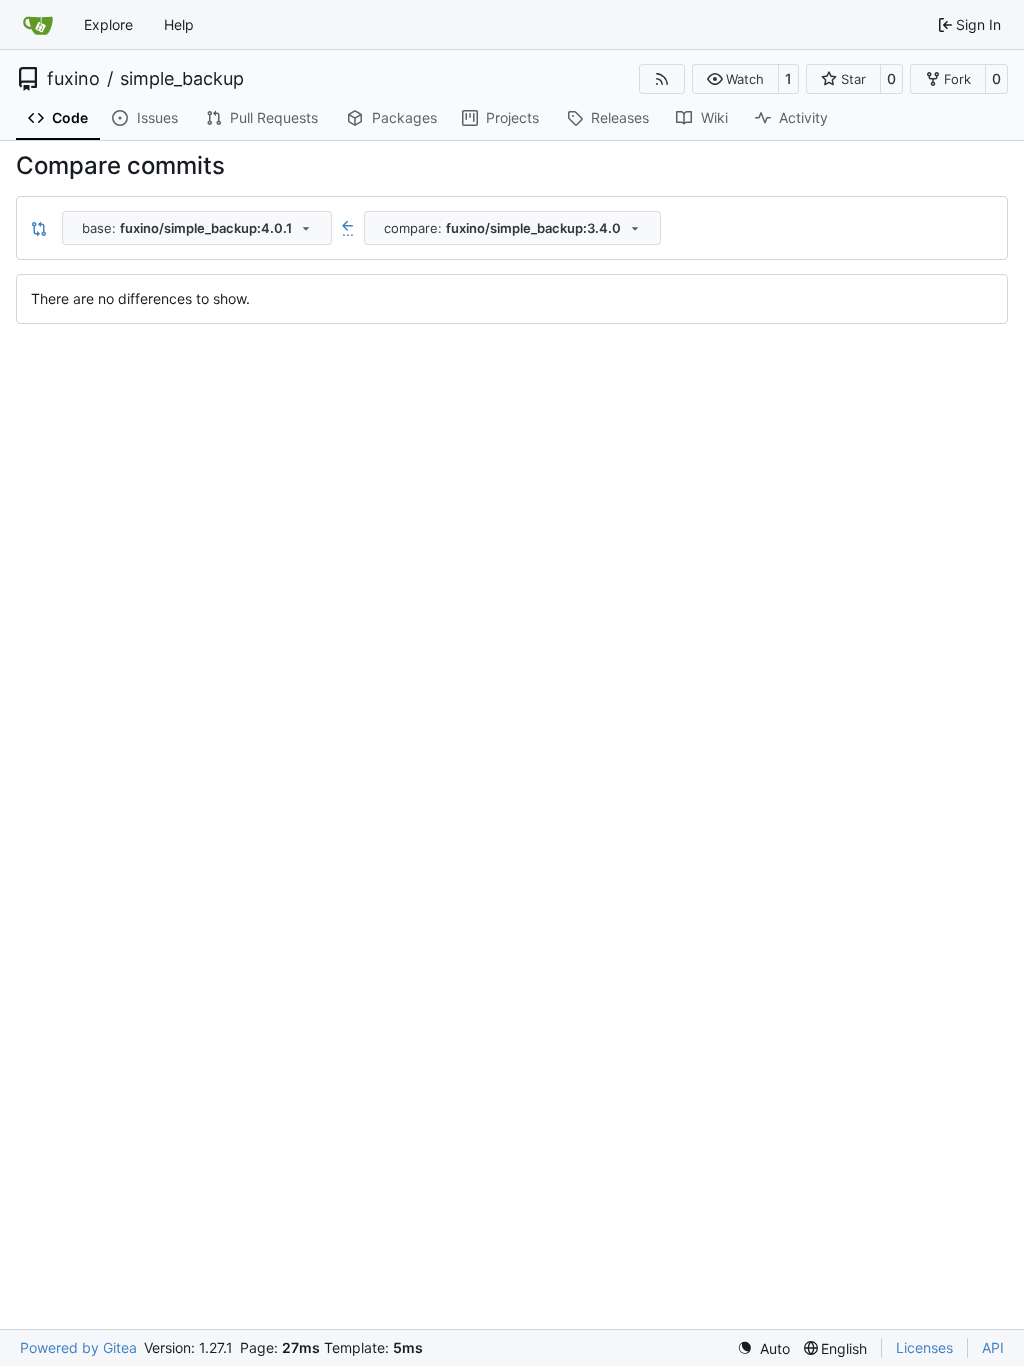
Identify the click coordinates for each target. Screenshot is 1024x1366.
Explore (108, 24)
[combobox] (197, 228)
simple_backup (182, 79)
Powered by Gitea (78, 1347)
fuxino (73, 79)
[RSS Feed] (662, 79)
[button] (735, 79)
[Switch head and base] (39, 228)
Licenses (924, 1347)
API (993, 1347)
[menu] (763, 1348)
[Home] (38, 25)
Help (179, 24)
